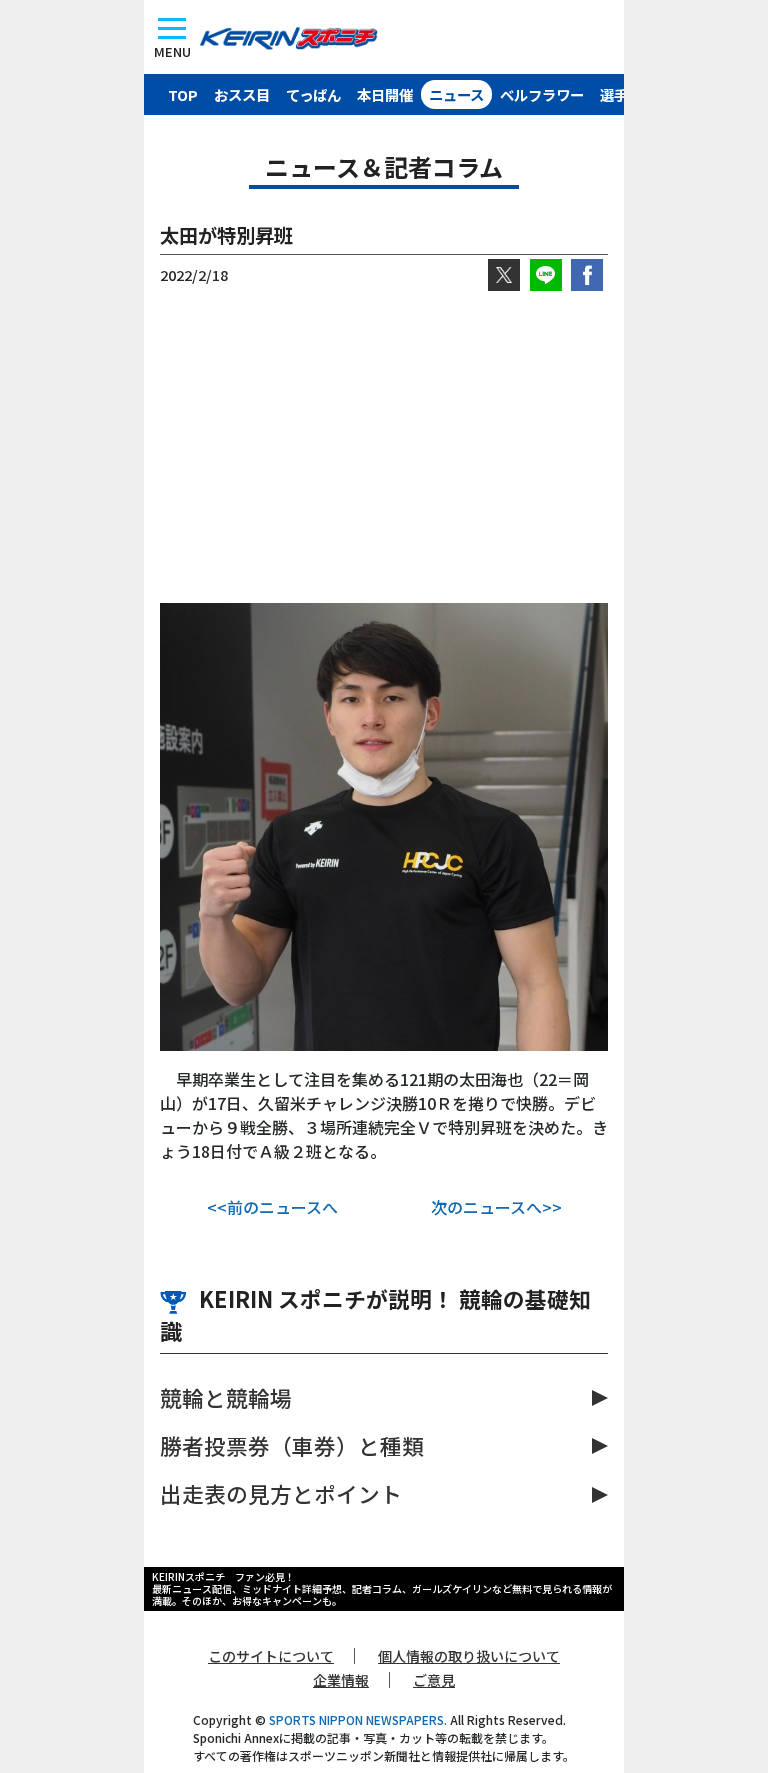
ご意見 (434, 1680)
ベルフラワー (542, 94)
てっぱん (313, 94)
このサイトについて (271, 1656)
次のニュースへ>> (496, 1207)
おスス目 (242, 94)
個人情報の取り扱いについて (469, 1656)
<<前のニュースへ (272, 1207)
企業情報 (341, 1680)
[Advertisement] (384, 447)
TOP (183, 94)
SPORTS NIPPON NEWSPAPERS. (358, 1719)
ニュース (456, 94)
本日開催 (385, 94)
